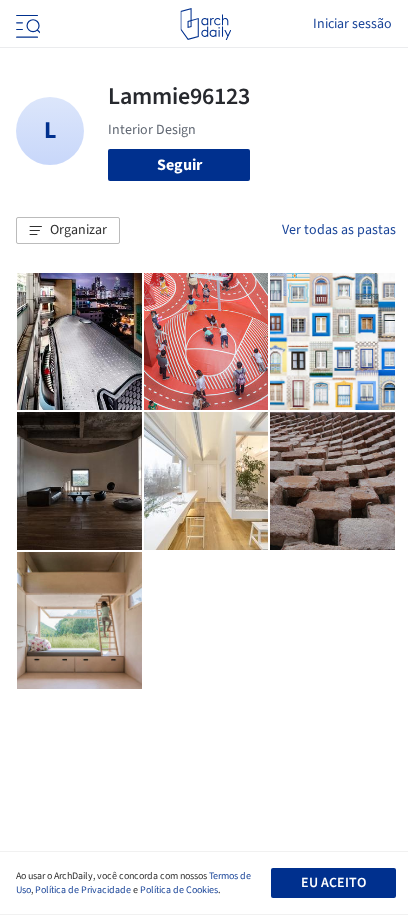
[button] (68, 231)
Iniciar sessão (352, 24)
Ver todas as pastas (339, 230)
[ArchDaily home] (205, 24)
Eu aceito (333, 883)
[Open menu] (26, 24)
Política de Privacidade (83, 890)
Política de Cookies (179, 890)
